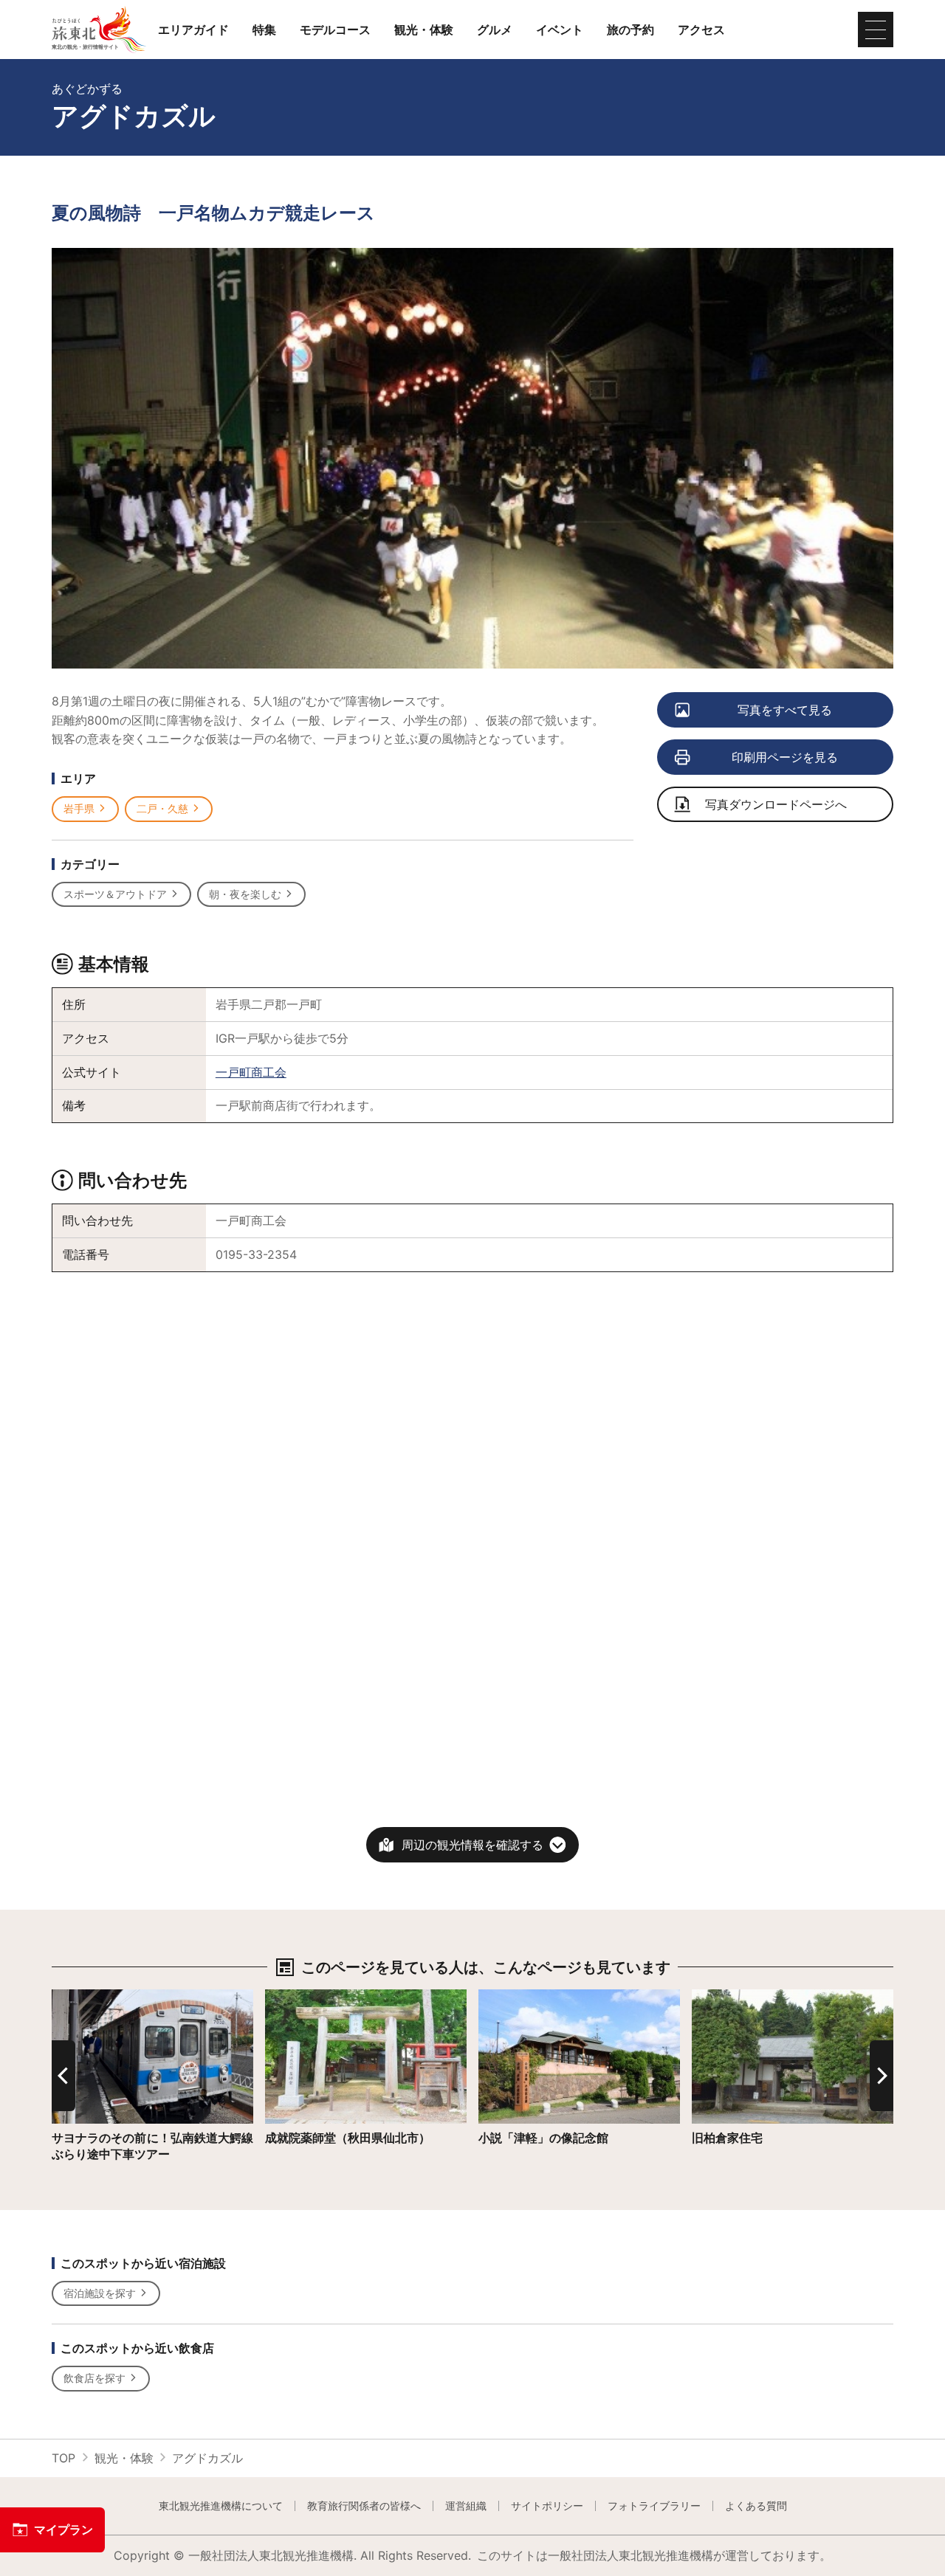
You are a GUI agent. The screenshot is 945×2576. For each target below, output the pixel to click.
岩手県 (79, 808)
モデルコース (335, 30)
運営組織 (466, 2506)
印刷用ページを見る (785, 757)
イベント (560, 30)
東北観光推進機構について (221, 2506)
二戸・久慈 (162, 808)
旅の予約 (630, 30)
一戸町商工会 (251, 1072)
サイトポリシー (547, 2506)
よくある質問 (756, 2506)
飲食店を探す (94, 2378)
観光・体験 (424, 30)
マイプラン (63, 2530)
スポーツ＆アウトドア (115, 894)
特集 (264, 30)
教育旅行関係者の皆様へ (364, 2506)
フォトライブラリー (654, 2506)
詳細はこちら (87, 1996)
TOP (63, 2458)
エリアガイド (193, 30)
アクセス (701, 30)
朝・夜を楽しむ (245, 894)
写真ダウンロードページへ (776, 804)
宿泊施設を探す (100, 2293)
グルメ (495, 30)
